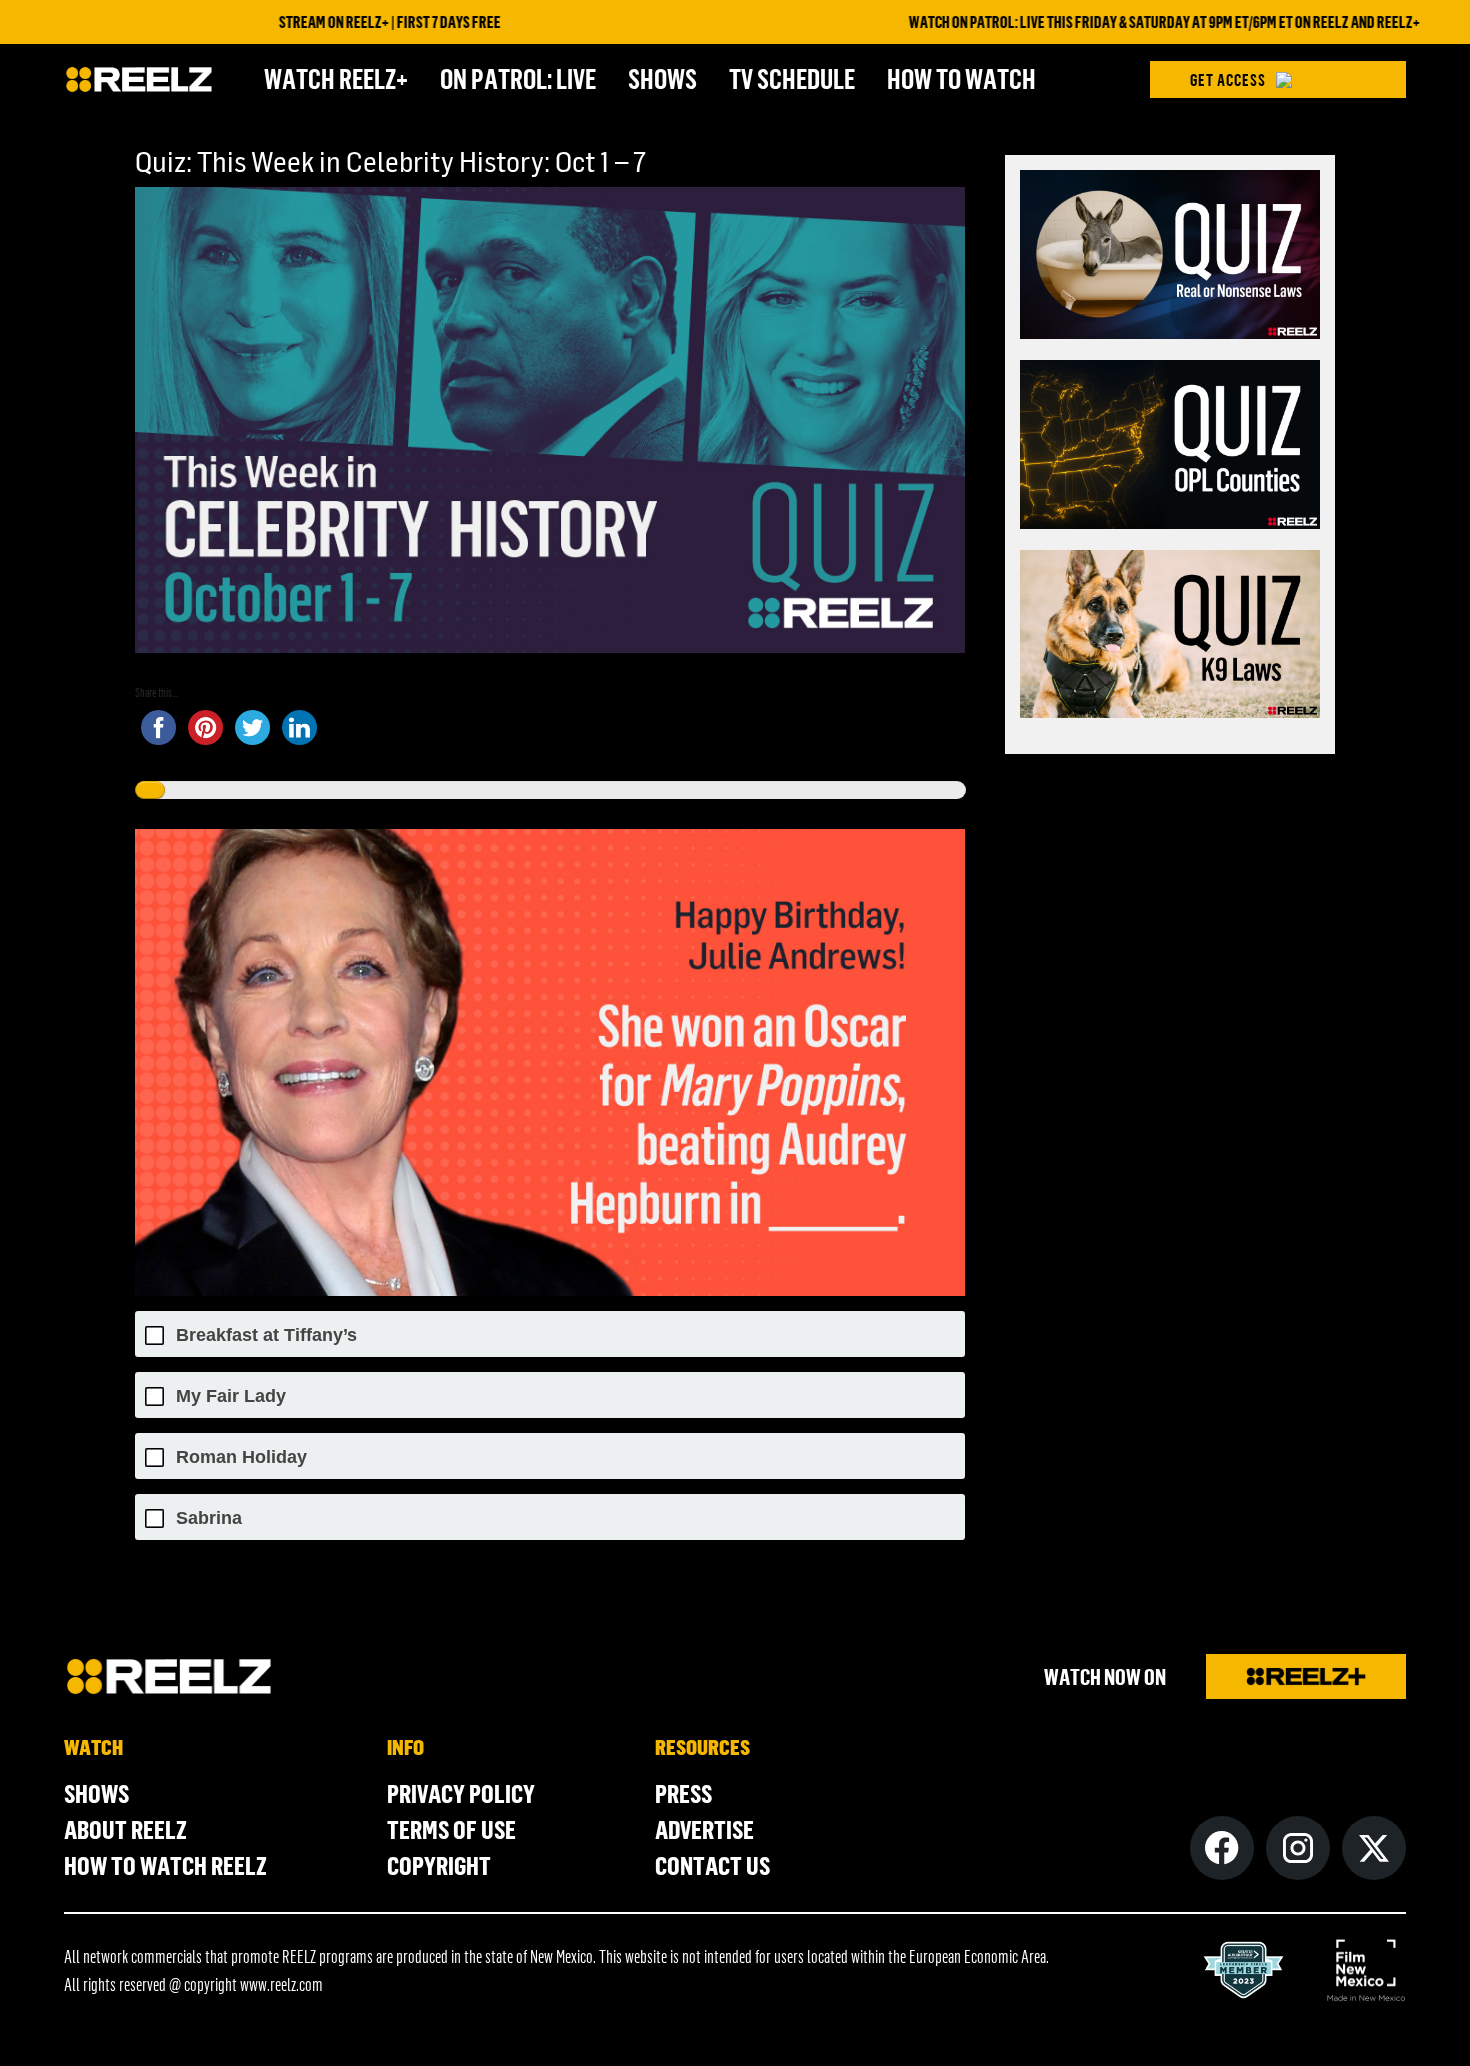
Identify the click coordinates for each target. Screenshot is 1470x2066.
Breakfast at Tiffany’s (266, 1335)
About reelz (125, 1829)
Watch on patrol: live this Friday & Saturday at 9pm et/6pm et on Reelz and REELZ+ (1090, 22)
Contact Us (712, 1865)
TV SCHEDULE (792, 78)
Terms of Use (451, 1829)
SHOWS (662, 78)
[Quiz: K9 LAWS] (1170, 637)
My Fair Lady (231, 1396)
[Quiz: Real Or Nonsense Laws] (1170, 257)
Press (683, 1793)
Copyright (439, 1865)
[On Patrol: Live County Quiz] (1170, 447)
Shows (96, 1793)
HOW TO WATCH (961, 78)
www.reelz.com (281, 1984)
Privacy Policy (461, 1793)
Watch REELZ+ (336, 78)
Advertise (704, 1829)
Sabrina (209, 1518)
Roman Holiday (241, 1457)
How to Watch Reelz (165, 1865)
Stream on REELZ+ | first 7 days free (316, 22)
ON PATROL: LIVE (518, 78)
